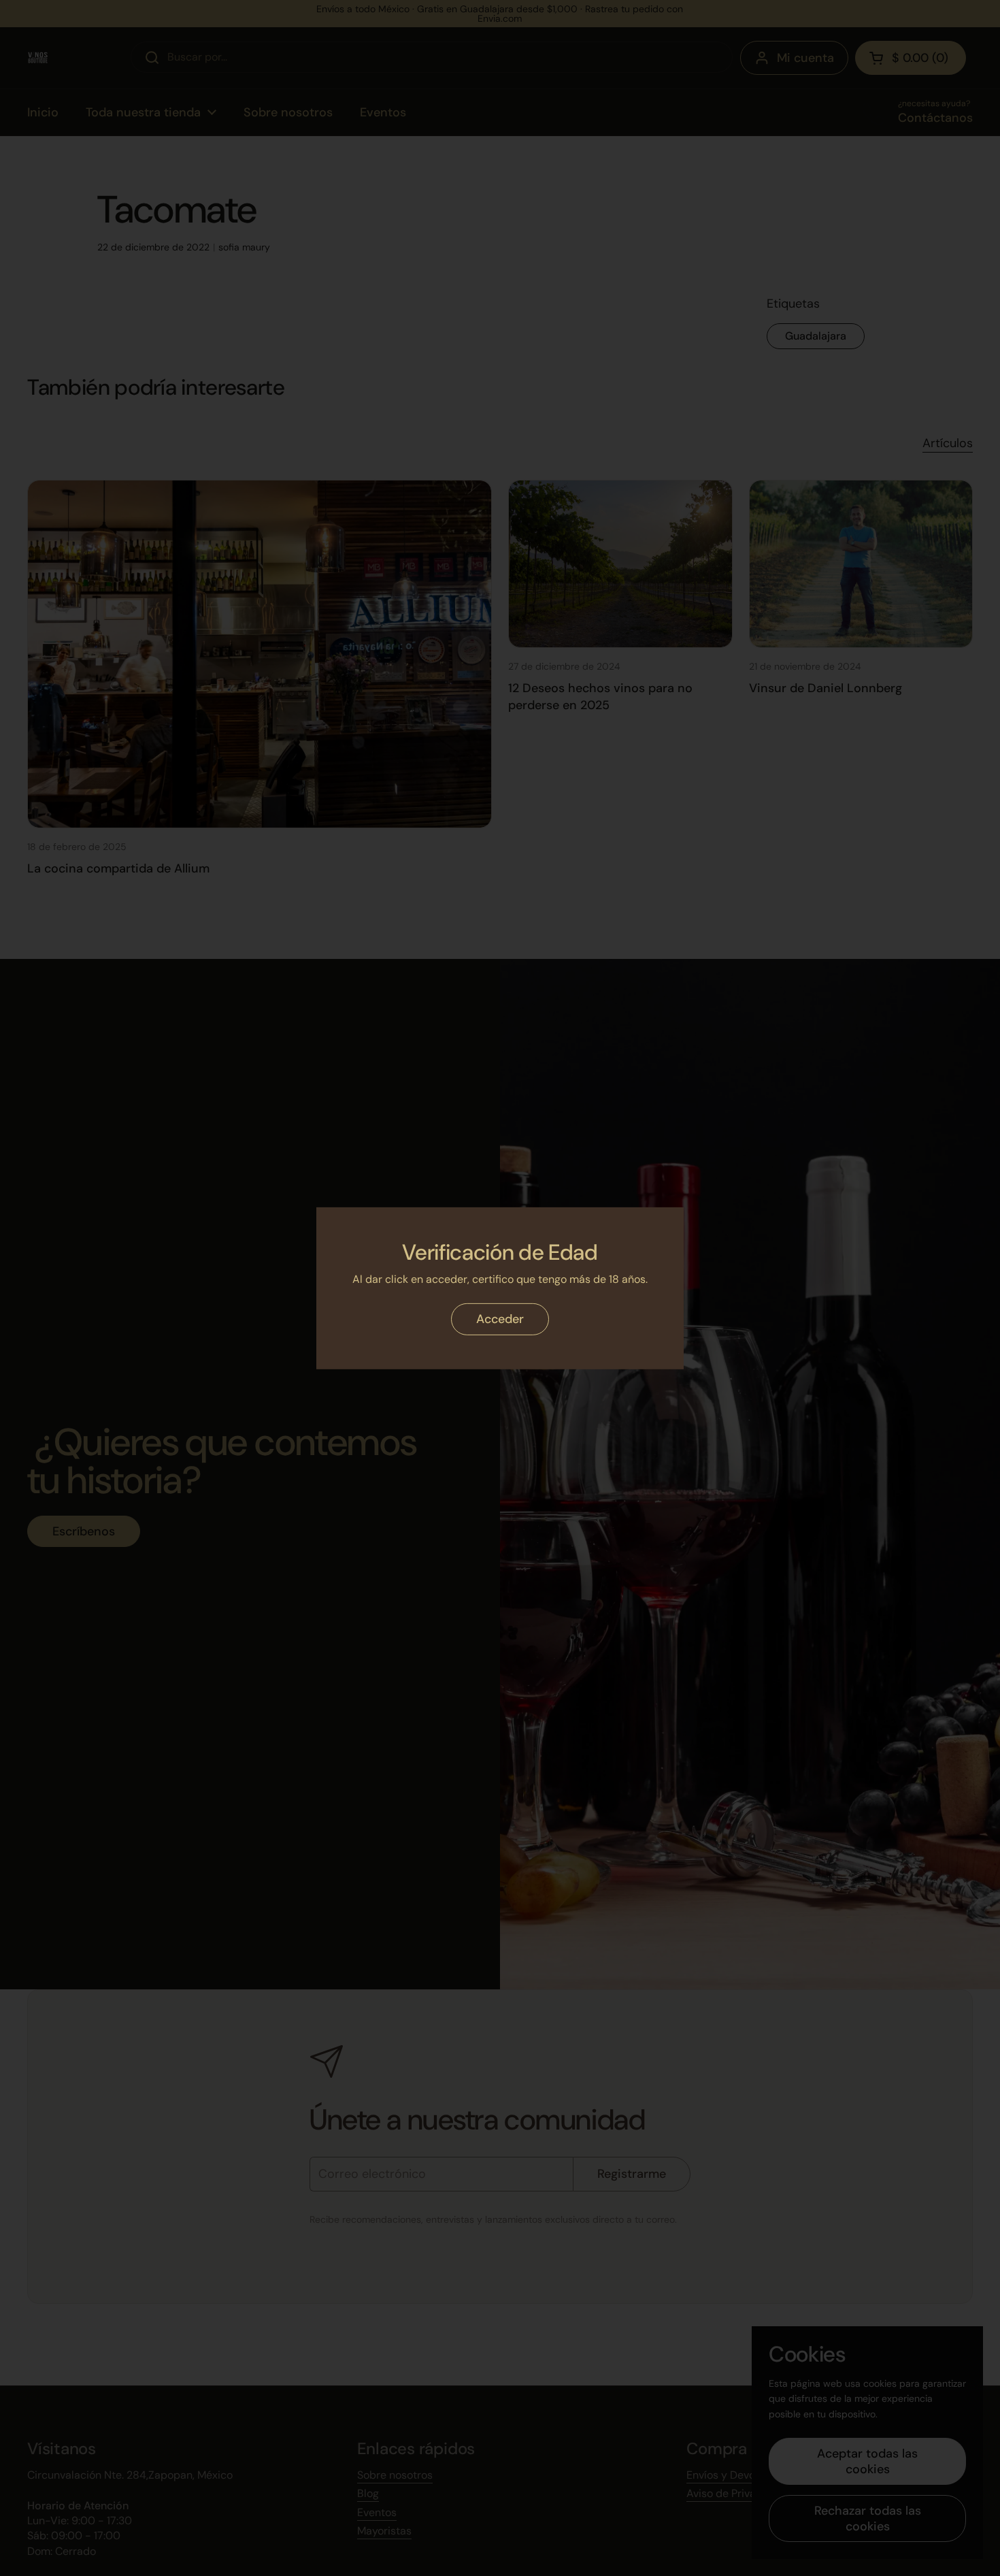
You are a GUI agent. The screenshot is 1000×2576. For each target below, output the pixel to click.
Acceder (500, 1319)
